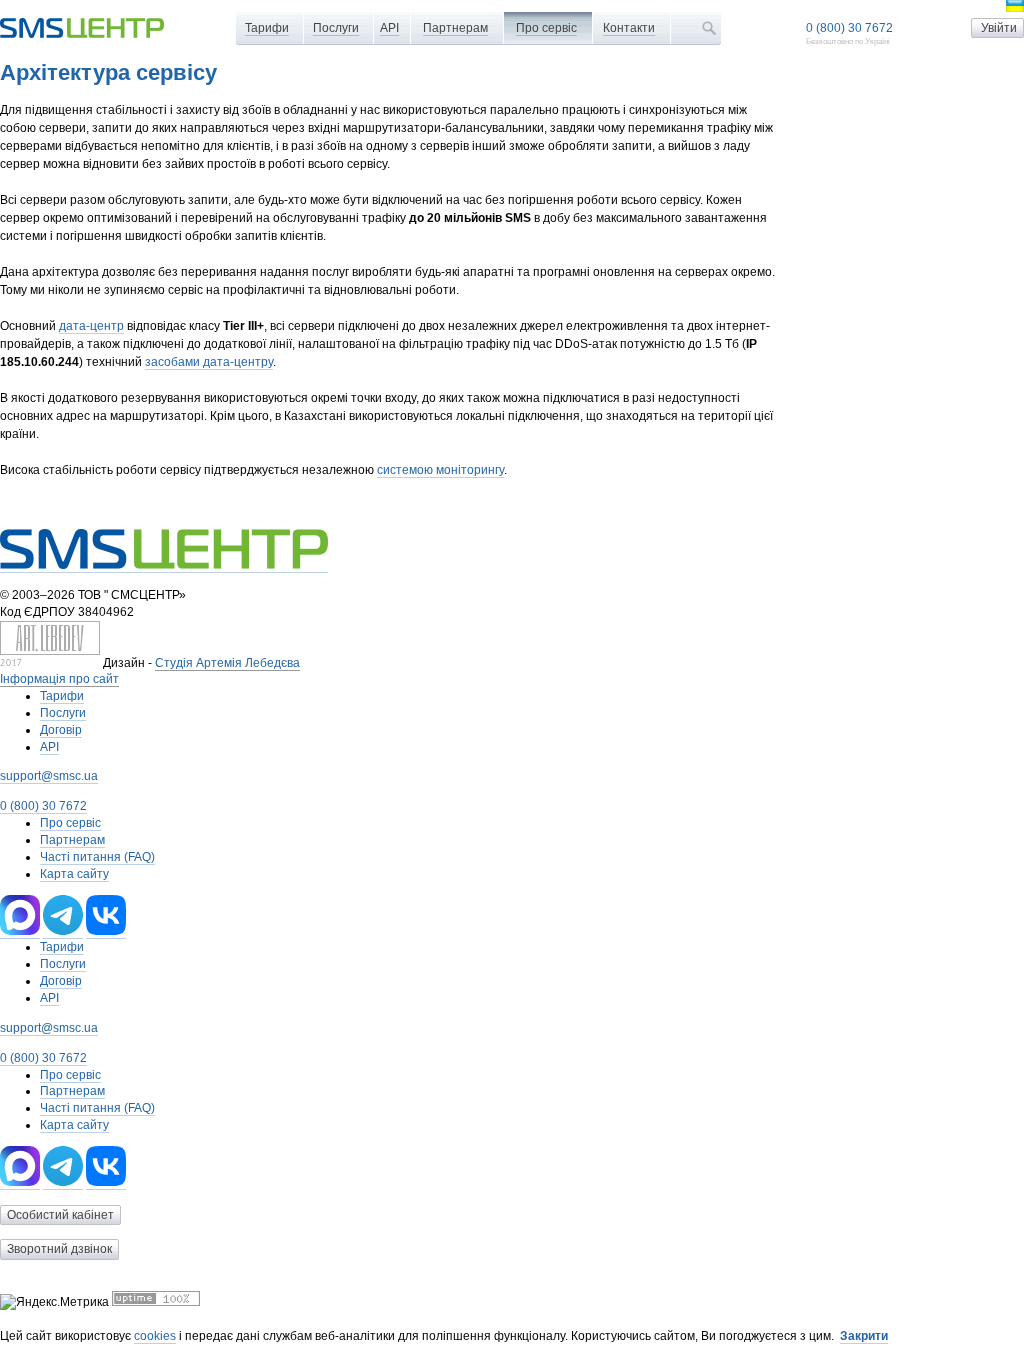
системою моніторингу (440, 470)
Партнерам (455, 28)
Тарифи (267, 28)
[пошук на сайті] (709, 28)
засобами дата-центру (209, 362)
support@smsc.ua (49, 776)
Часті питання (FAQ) (97, 857)
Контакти (629, 28)
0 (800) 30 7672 (849, 28)
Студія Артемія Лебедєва (227, 663)
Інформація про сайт (59, 679)
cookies (155, 1336)
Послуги (336, 28)
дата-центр (91, 326)
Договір (61, 730)
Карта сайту (74, 874)
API (389, 28)
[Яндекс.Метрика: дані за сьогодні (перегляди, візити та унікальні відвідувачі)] (54, 1302)
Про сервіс (546, 28)
